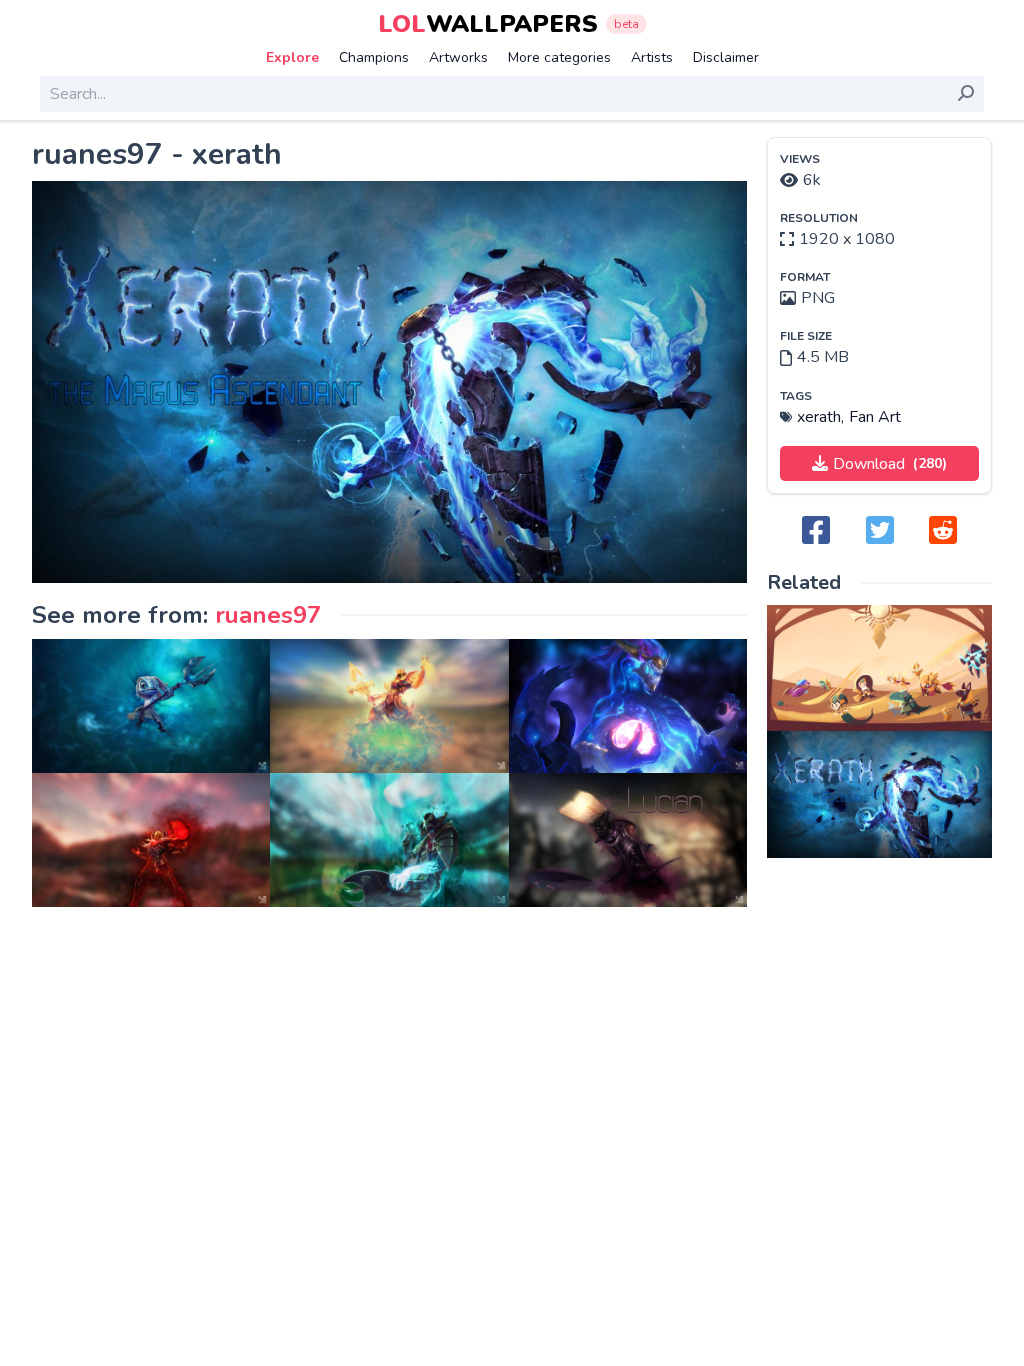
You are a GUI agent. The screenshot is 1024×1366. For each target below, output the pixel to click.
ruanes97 (268, 615)
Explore (292, 57)
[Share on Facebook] (816, 531)
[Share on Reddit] (943, 531)
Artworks (458, 57)
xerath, (820, 417)
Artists (652, 57)
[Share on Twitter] (880, 531)
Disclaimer (726, 57)
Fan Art (875, 417)
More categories (559, 57)
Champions (374, 57)
